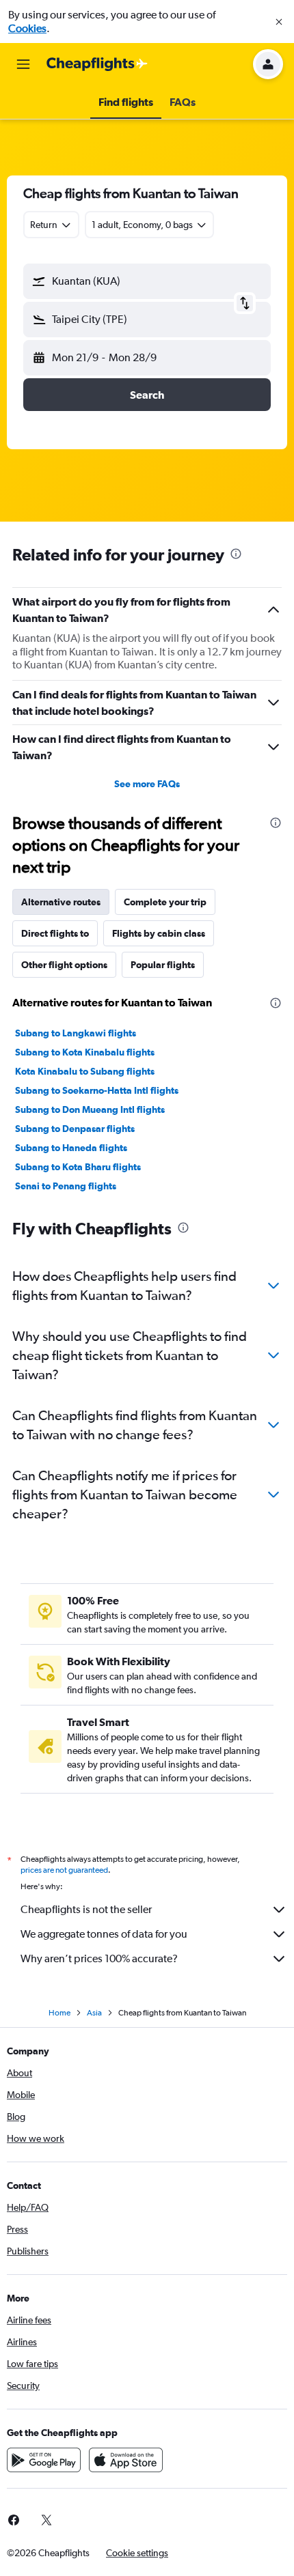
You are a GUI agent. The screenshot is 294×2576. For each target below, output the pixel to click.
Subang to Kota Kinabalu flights (85, 1052)
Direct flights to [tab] (55, 933)
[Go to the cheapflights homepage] (97, 64)
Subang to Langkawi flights (76, 1033)
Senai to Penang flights (66, 1186)
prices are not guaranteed (64, 1870)
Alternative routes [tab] (61, 902)
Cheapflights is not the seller (86, 1909)
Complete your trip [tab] (165, 902)
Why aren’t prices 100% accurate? (99, 1958)
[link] (46, 2520)
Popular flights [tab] (163, 965)
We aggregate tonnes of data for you (104, 1934)
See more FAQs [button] (147, 784)
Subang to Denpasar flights (75, 1129)
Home (59, 2013)
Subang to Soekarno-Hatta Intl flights (97, 1090)
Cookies (27, 28)
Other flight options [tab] (64, 965)
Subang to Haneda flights (71, 1148)
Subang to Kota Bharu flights (78, 1167)
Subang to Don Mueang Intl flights (90, 1109)
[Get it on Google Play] (44, 2460)
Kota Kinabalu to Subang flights (85, 1071)
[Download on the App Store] (126, 2460)
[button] (279, 22)
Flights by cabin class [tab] (159, 933)
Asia (94, 2013)
